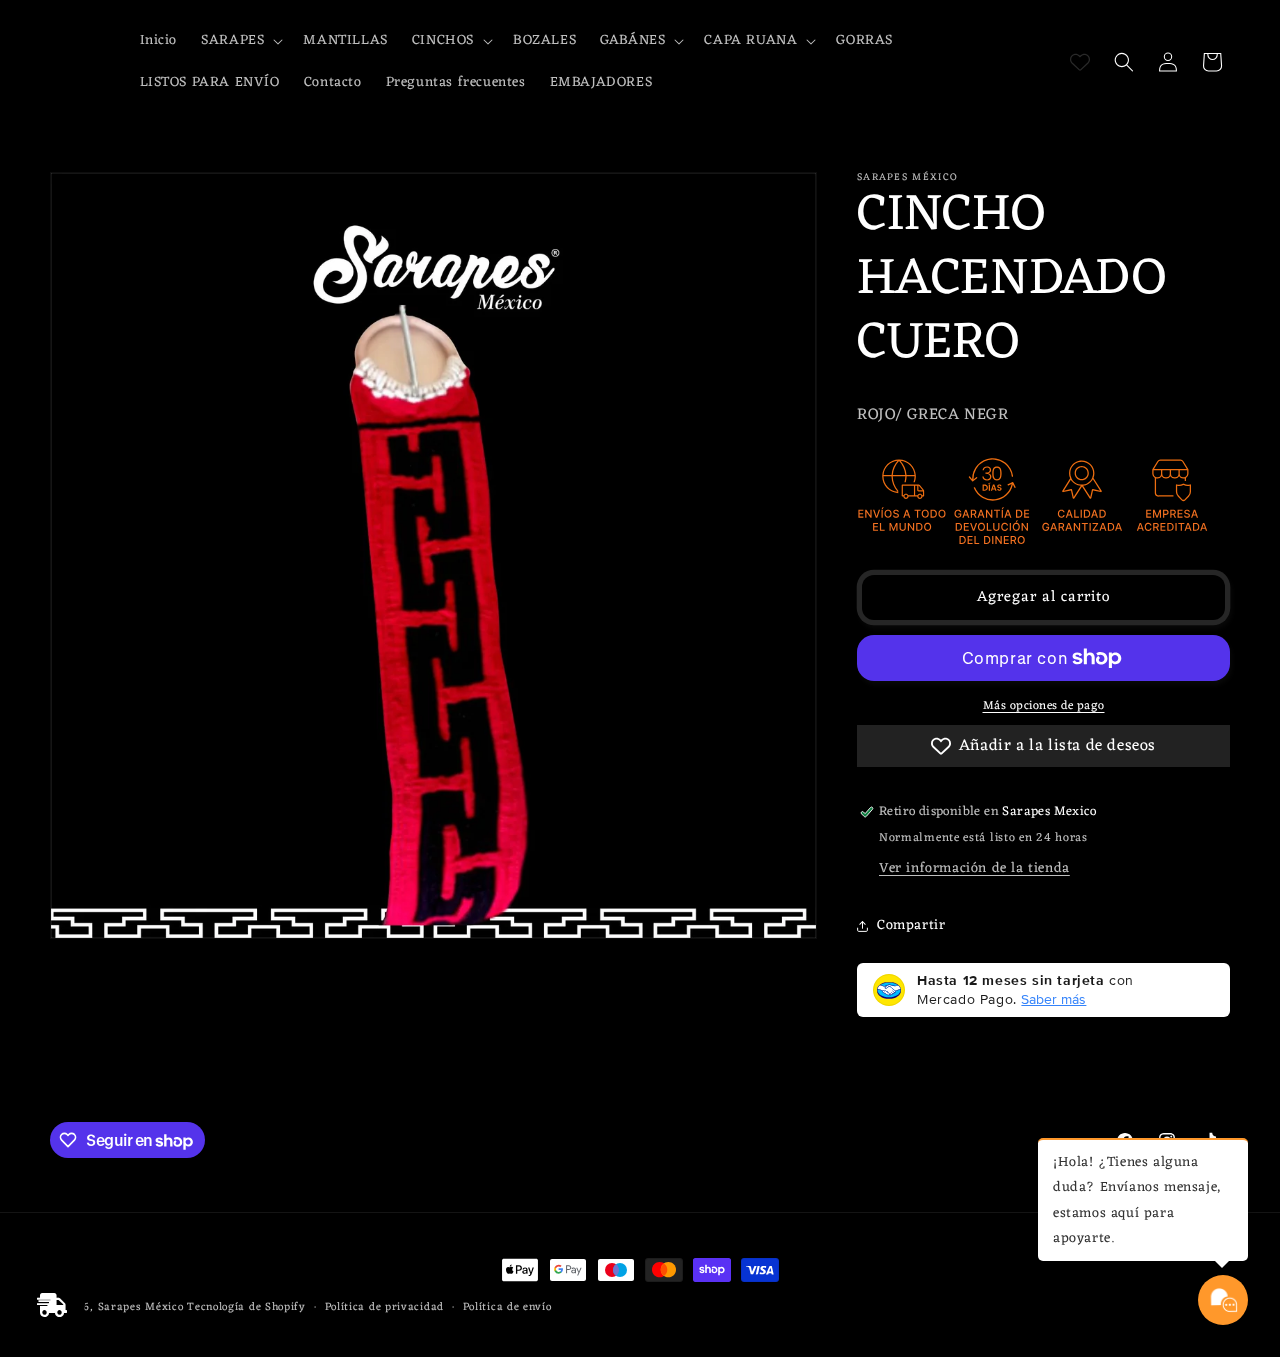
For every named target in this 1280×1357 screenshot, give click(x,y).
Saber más (1053, 999)
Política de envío (507, 1307)
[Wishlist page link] (1080, 62)
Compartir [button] (911, 925)
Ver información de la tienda (974, 868)
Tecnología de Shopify (246, 1307)
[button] (240, 41)
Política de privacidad (384, 1307)
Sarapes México (141, 1307)
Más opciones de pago (1044, 706)
